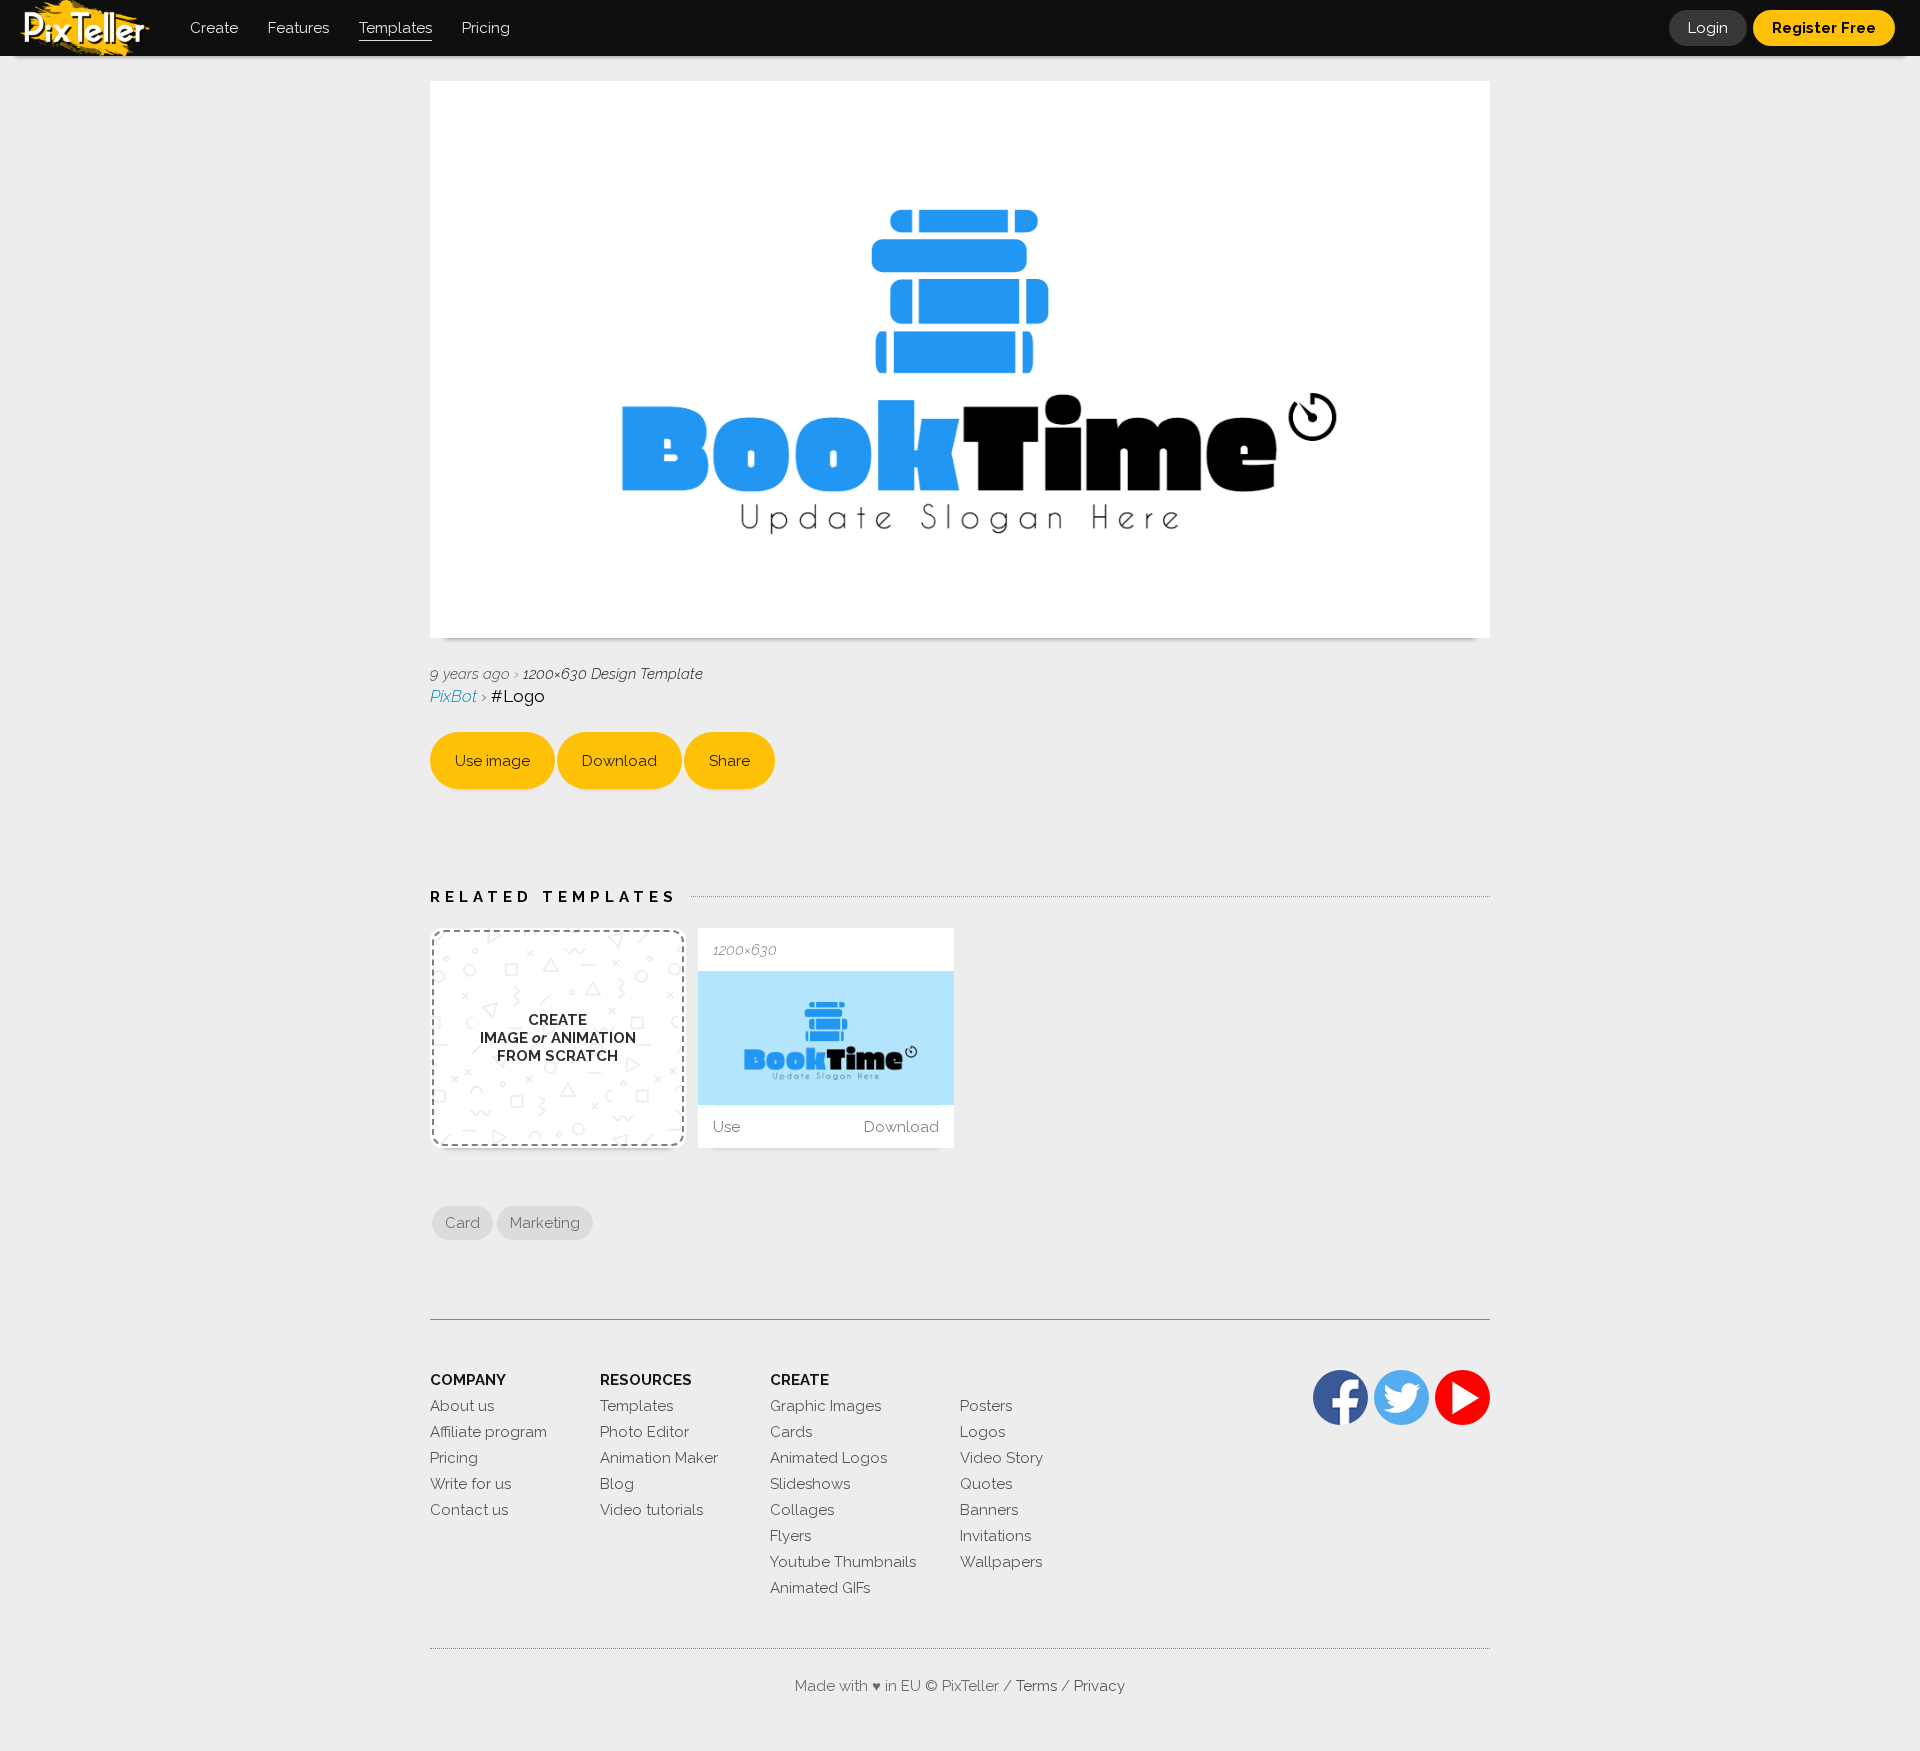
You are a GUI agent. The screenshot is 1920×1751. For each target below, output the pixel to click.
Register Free (1824, 28)
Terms (1036, 1686)
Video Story (1001, 1458)
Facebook (1340, 1397)
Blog (617, 1484)
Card (462, 1223)
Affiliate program (488, 1432)
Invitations (995, 1536)
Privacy (1099, 1686)
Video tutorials (651, 1510)
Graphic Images (825, 1406)
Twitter (1401, 1397)
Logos (982, 1432)
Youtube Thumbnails (843, 1562)
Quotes (986, 1484)
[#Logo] (826, 1038)
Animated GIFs (820, 1588)
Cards (791, 1432)
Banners (989, 1510)
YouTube (1462, 1397)
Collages (802, 1510)
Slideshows (810, 1484)
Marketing (545, 1223)
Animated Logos (828, 1458)
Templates (636, 1406)
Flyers (790, 1536)
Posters (986, 1406)
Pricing (454, 1458)
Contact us (469, 1510)
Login (1708, 28)
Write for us (470, 1484)
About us (462, 1406)
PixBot (455, 696)
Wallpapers (1001, 1562)
